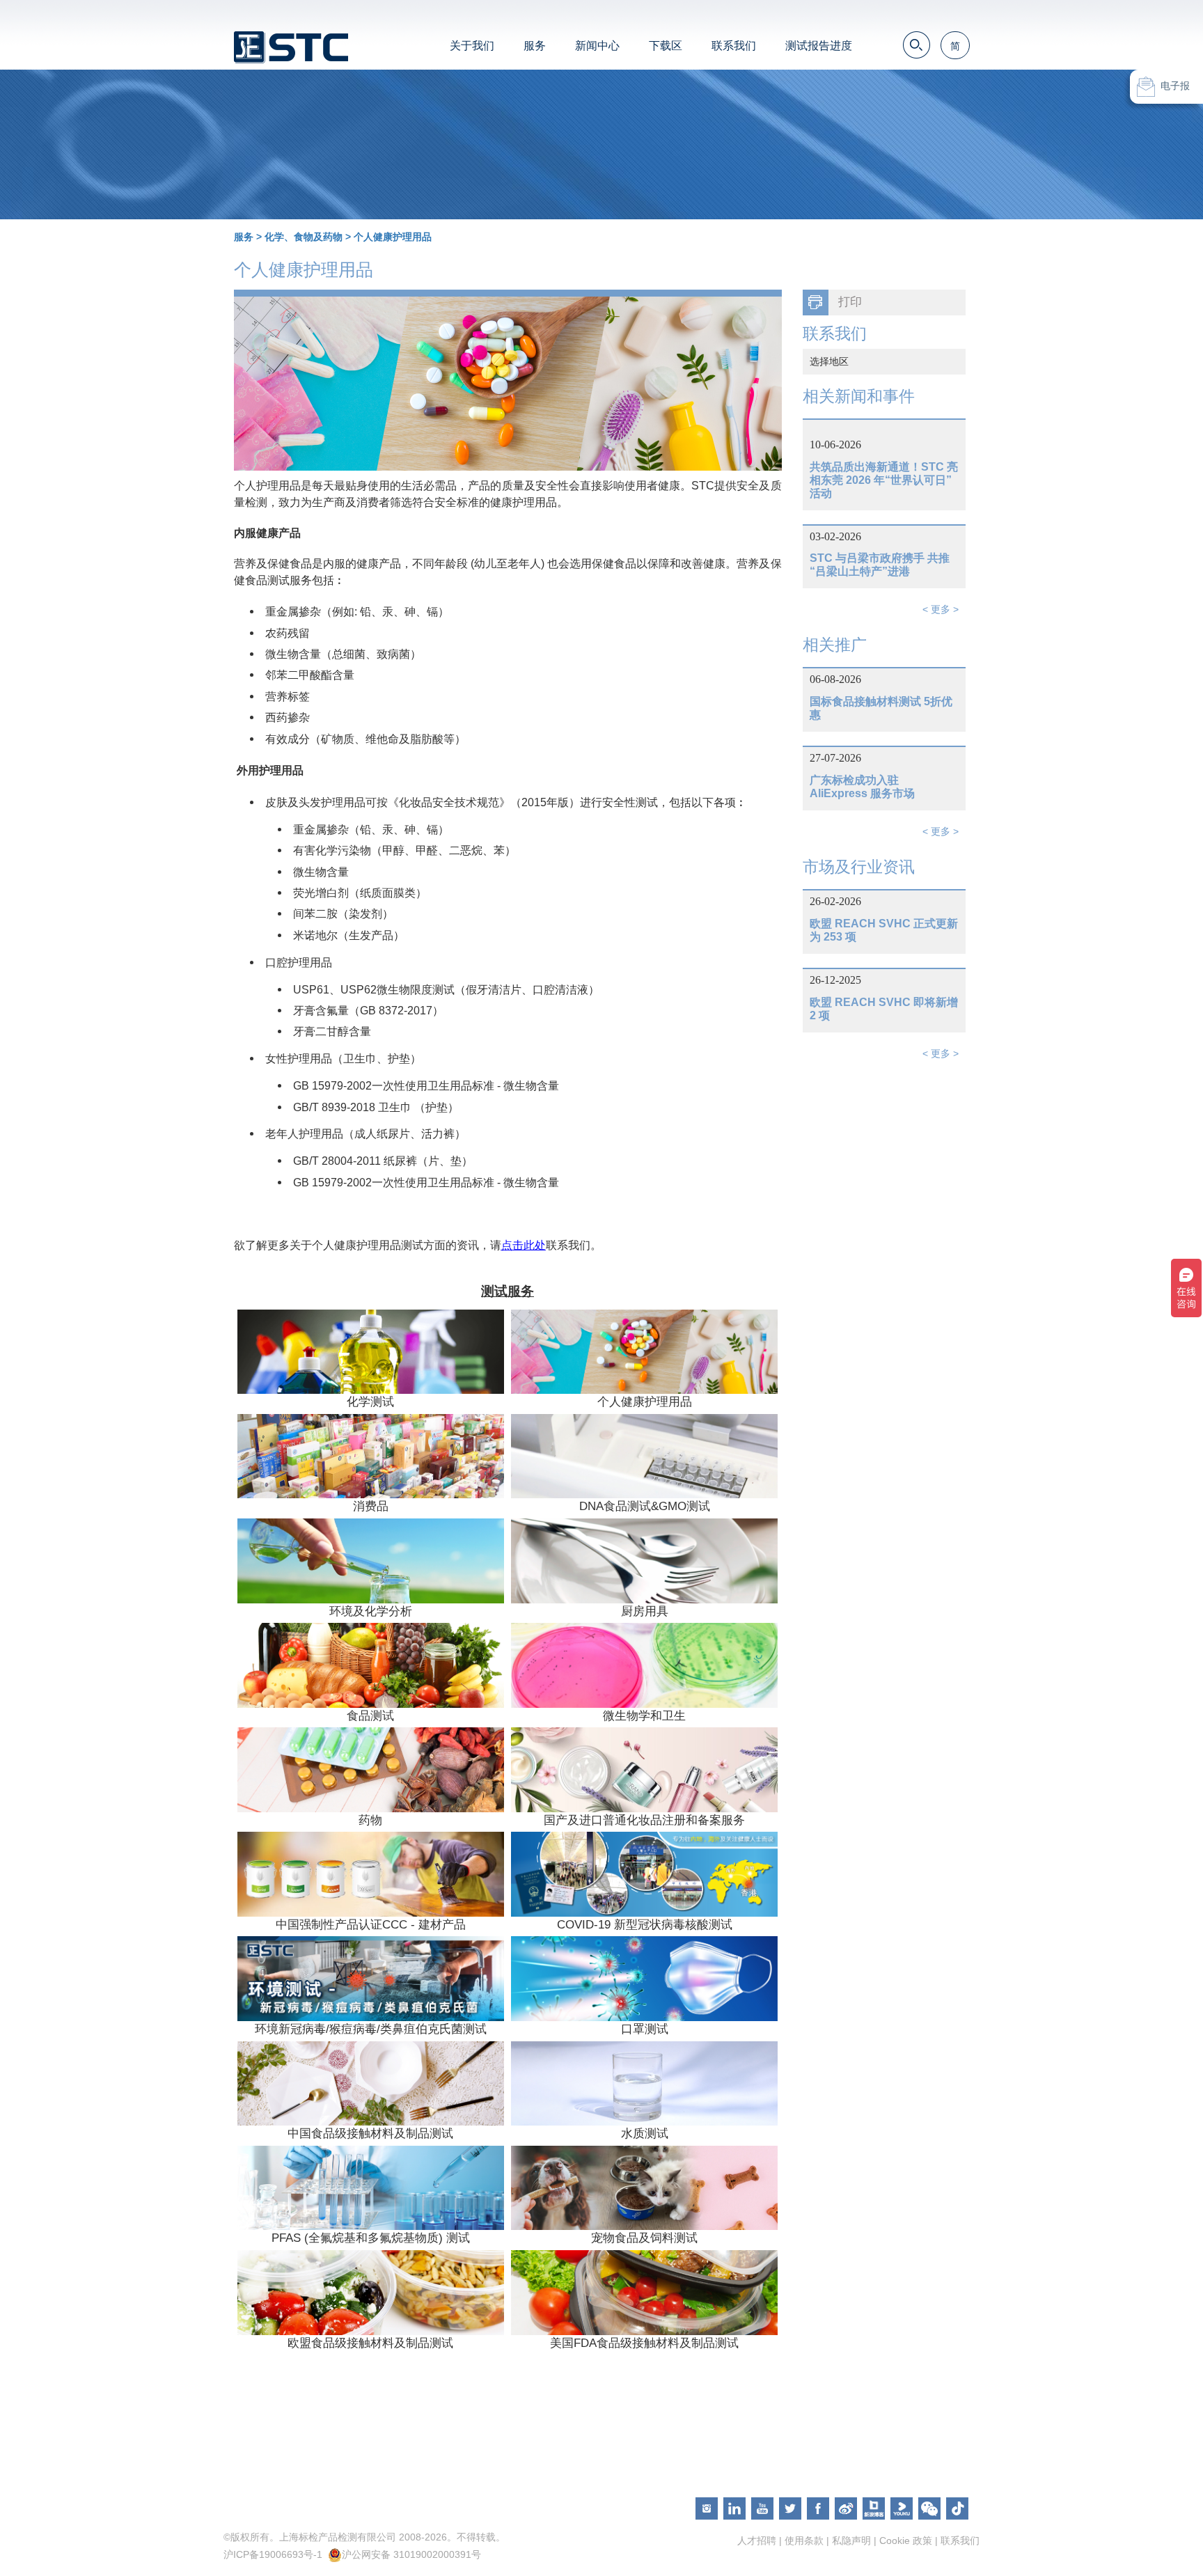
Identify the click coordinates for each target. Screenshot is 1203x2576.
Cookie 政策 (906, 2540)
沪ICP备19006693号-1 (273, 2554)
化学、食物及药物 (304, 237)
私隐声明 (851, 2540)
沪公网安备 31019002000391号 (411, 2554)
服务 (535, 46)
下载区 (666, 46)
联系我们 (734, 46)
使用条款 (804, 2540)
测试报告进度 (819, 46)
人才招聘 (757, 2540)
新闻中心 (597, 46)
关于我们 (472, 46)
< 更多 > (941, 609)
